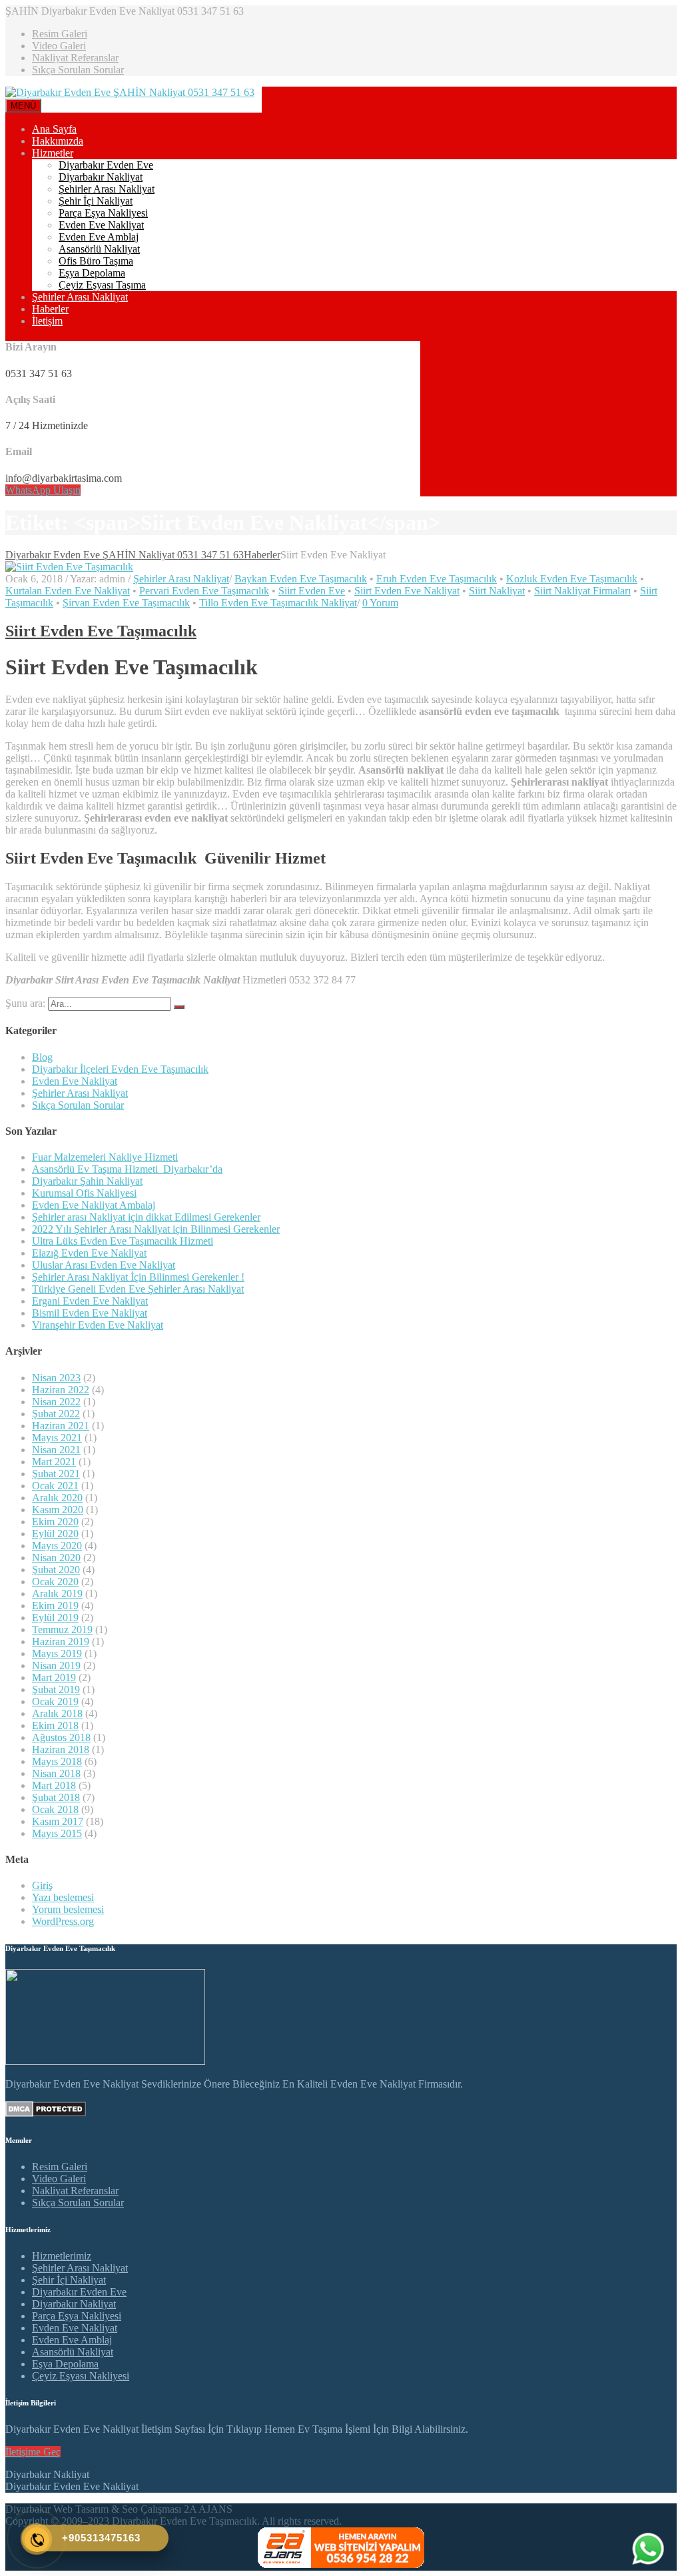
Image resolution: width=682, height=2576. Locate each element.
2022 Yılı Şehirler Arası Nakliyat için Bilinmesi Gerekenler (156, 1229)
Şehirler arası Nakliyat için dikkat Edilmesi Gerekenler (146, 1217)
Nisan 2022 (56, 1402)
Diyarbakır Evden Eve (106, 165)
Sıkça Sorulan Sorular (78, 70)
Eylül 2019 (55, 1617)
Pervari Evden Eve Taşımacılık (204, 591)
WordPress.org (63, 1921)
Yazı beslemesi (63, 1897)
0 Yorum (380, 603)
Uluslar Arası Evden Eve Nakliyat (104, 1265)
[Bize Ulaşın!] (648, 2549)
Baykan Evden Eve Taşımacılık (301, 579)
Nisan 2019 (56, 1665)
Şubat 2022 (56, 1414)
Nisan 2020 (56, 1558)
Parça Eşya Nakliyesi (103, 213)
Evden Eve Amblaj (99, 237)
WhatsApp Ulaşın (43, 490)
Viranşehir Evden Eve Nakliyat (98, 1325)
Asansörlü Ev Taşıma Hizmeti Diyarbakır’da (127, 1169)
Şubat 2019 (56, 1689)
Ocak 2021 (55, 1486)
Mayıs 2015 (57, 1833)
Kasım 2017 (58, 1821)
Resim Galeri (60, 34)
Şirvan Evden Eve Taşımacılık (126, 603)
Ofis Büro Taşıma (96, 261)
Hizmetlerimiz (62, 2256)
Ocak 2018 (55, 1809)
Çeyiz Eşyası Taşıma (102, 285)
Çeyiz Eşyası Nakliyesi (81, 2376)
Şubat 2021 (56, 1474)
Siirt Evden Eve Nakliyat (407, 591)
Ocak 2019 (55, 1701)
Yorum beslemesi (68, 1909)
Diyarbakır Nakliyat (101, 177)
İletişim (47, 321)
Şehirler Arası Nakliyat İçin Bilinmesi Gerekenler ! (138, 1277)
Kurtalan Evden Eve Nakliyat (68, 591)
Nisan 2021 (56, 1450)
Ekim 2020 (55, 1522)
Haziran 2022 (61, 1390)
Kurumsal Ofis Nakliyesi (84, 1193)
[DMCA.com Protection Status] (46, 2113)
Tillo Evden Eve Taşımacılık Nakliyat (278, 603)
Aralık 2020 (57, 1498)
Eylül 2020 (55, 1534)
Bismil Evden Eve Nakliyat (90, 1313)
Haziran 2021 (61, 1426)
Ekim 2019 (55, 1606)
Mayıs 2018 (57, 1761)
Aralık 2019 (57, 1594)
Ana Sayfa (54, 129)
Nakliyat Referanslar (75, 58)
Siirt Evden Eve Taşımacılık (101, 631)
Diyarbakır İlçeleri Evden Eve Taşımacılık (120, 1069)
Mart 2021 (54, 1462)
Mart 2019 (54, 1677)
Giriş (42, 1885)
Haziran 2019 (61, 1641)
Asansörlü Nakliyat (99, 249)
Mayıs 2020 (57, 1546)
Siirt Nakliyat (497, 591)
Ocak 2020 (55, 1582)
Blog (42, 1057)
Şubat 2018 (56, 1797)
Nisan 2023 (56, 1378)
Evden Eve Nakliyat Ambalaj (94, 1205)
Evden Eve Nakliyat (101, 225)
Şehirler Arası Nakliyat (107, 189)
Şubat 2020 (56, 1570)
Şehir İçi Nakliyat (96, 201)
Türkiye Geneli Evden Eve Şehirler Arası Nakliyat (138, 1289)
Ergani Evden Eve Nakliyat (90, 1301)
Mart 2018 (54, 1785)
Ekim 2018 (55, 1725)
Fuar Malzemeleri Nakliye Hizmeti (105, 1157)
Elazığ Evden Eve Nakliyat (89, 1253)
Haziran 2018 (61, 1749)
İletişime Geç (33, 2452)
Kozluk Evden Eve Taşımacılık (572, 579)
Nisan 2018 (56, 1773)
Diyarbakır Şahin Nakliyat (87, 1181)
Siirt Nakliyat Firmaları (582, 591)
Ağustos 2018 (61, 1737)
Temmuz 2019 (62, 1629)
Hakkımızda (58, 141)
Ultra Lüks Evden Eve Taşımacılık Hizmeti (123, 1241)
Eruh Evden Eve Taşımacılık (437, 579)
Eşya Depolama (92, 273)
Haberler (50, 309)
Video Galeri (59, 46)
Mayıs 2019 (57, 1653)
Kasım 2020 (58, 1510)
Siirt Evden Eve (312, 591)
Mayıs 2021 (57, 1438)
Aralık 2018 (57, 1713)
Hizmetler (53, 153)
